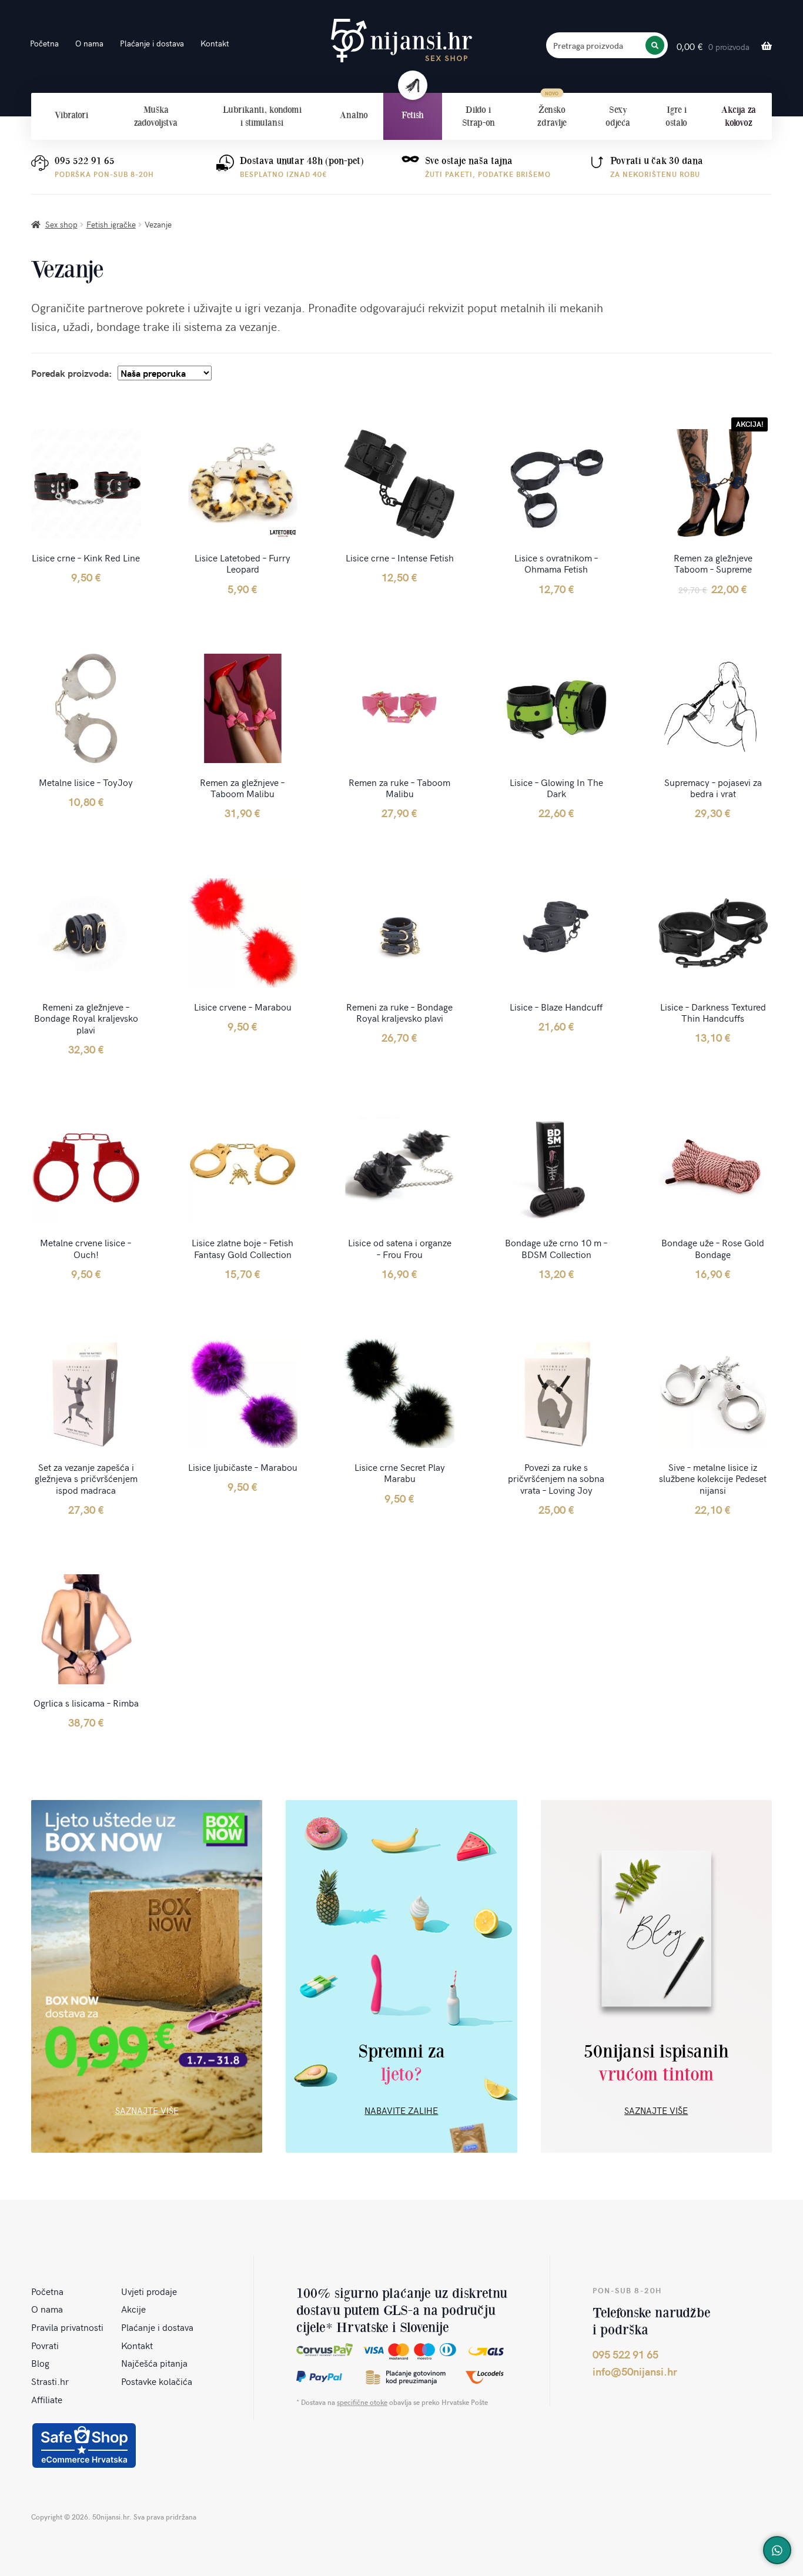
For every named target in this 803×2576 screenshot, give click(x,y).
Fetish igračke (111, 224)
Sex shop (61, 224)
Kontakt (215, 43)
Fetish (413, 115)
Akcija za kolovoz (739, 116)
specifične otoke (362, 2402)
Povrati (45, 2345)
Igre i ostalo (676, 116)
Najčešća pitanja (154, 2363)
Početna (44, 43)
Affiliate (47, 2399)
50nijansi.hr (401, 41)
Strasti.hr (50, 2381)
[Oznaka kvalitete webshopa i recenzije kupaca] (84, 2445)
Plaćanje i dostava (152, 43)
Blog (40, 2363)
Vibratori (71, 115)
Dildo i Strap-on (479, 116)
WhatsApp (777, 2550)
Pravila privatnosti (67, 2327)
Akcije (133, 2309)
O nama (89, 43)
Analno (354, 115)
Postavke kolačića (157, 2381)
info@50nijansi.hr (635, 2371)
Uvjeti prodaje (149, 2291)
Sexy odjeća (618, 116)
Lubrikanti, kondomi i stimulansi (262, 116)
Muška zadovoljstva (156, 116)
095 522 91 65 (85, 161)
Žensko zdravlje (552, 116)
